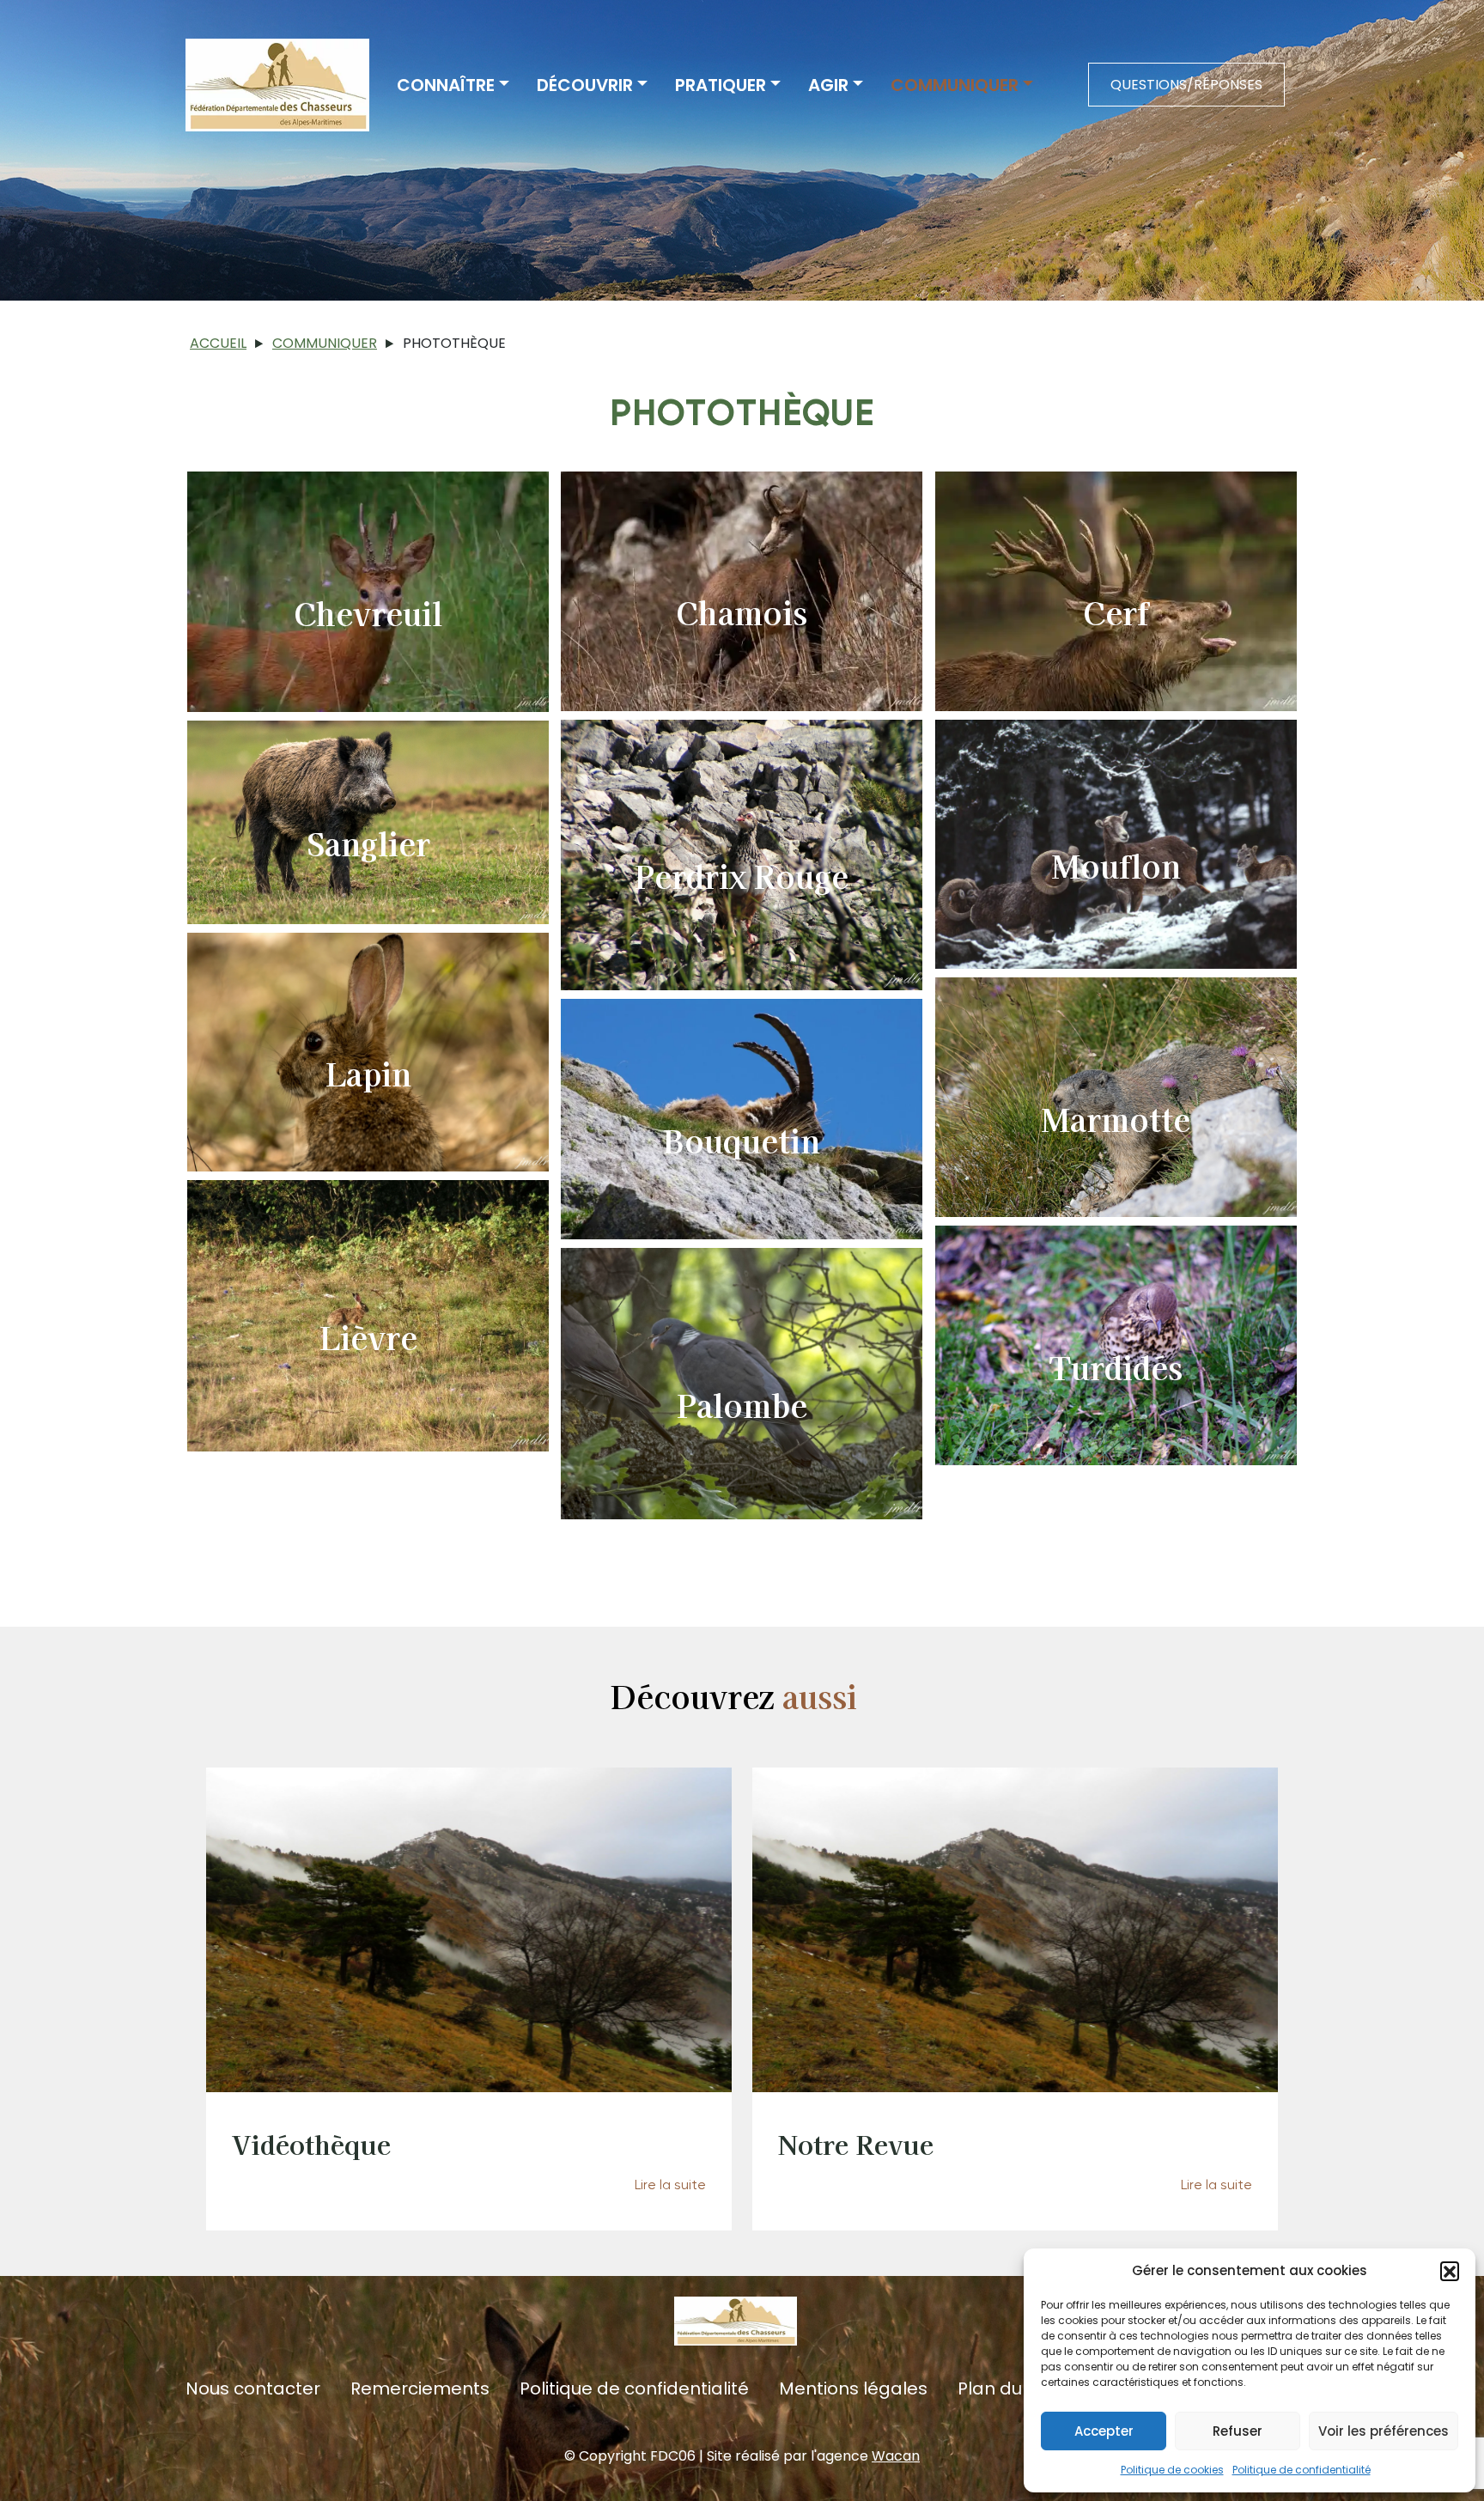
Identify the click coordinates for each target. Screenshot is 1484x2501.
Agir (828, 85)
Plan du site (1007, 2389)
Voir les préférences (1384, 2431)
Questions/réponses (1186, 85)
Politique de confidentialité (1302, 2470)
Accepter (1104, 2431)
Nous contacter (253, 2389)
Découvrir (585, 85)
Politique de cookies (1172, 2470)
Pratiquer (721, 85)
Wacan (896, 2456)
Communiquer (955, 85)
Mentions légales (853, 2389)
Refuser (1238, 2431)
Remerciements (420, 2389)
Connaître (446, 85)
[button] (1450, 2271)
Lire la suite (670, 2185)
